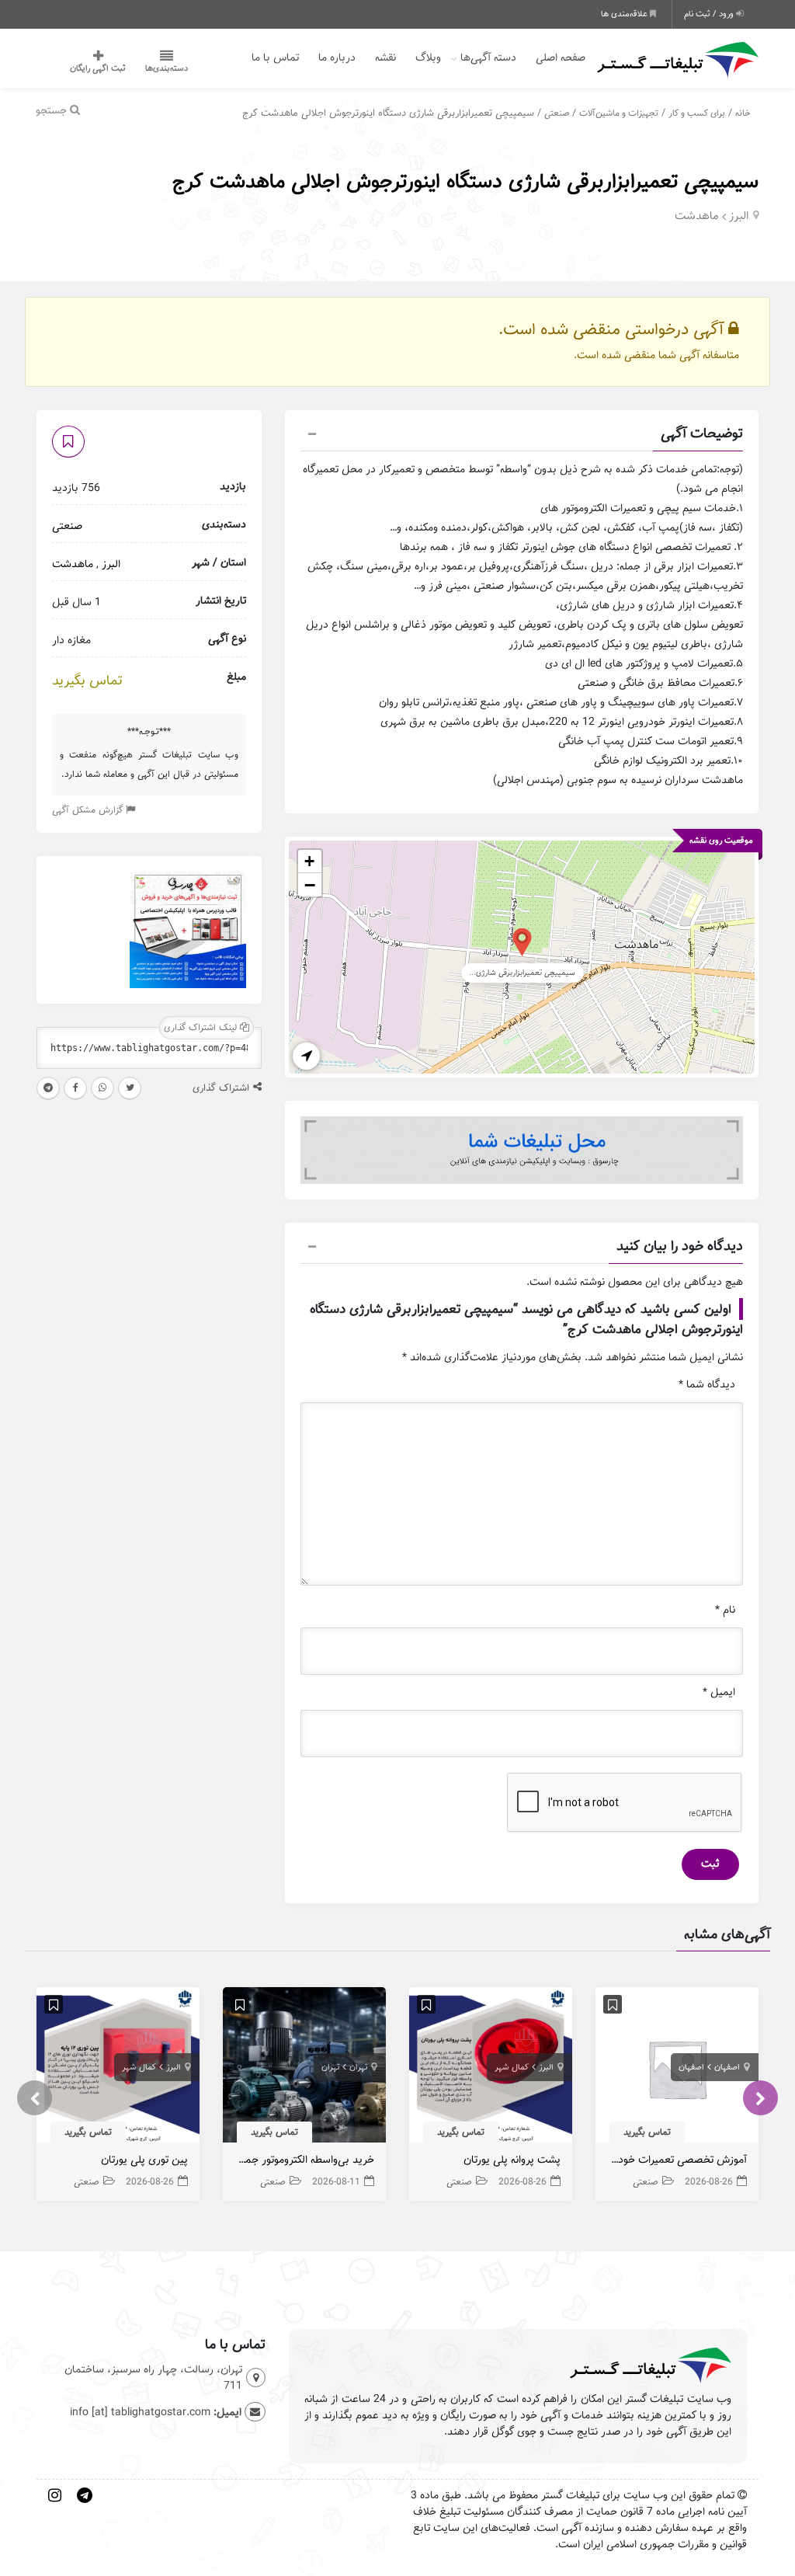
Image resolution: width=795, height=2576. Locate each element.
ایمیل (719, 1692)
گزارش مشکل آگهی (89, 810)
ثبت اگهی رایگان (98, 68)
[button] (522, 436)
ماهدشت (697, 216)
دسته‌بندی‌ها (167, 68)
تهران (358, 2067)
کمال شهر (512, 2067)
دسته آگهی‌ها (488, 58)
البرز (739, 216)
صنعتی (557, 113)
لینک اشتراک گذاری (202, 1027)
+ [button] (309, 861)
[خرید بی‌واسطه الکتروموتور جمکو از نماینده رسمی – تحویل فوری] (304, 2069)
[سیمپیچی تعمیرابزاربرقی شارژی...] (522, 941)
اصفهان (727, 2067)
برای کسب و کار (697, 113)
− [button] (310, 885)
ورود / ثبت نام (710, 14)
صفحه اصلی (561, 58)
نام (725, 1610)
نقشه (385, 58)
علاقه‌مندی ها (625, 14)
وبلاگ (428, 58)
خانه (743, 113)
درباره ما (337, 58)
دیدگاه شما (707, 1385)
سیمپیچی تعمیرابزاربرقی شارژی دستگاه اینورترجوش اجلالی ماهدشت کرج (465, 181)
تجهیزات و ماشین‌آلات (619, 113)
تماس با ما (275, 58)
